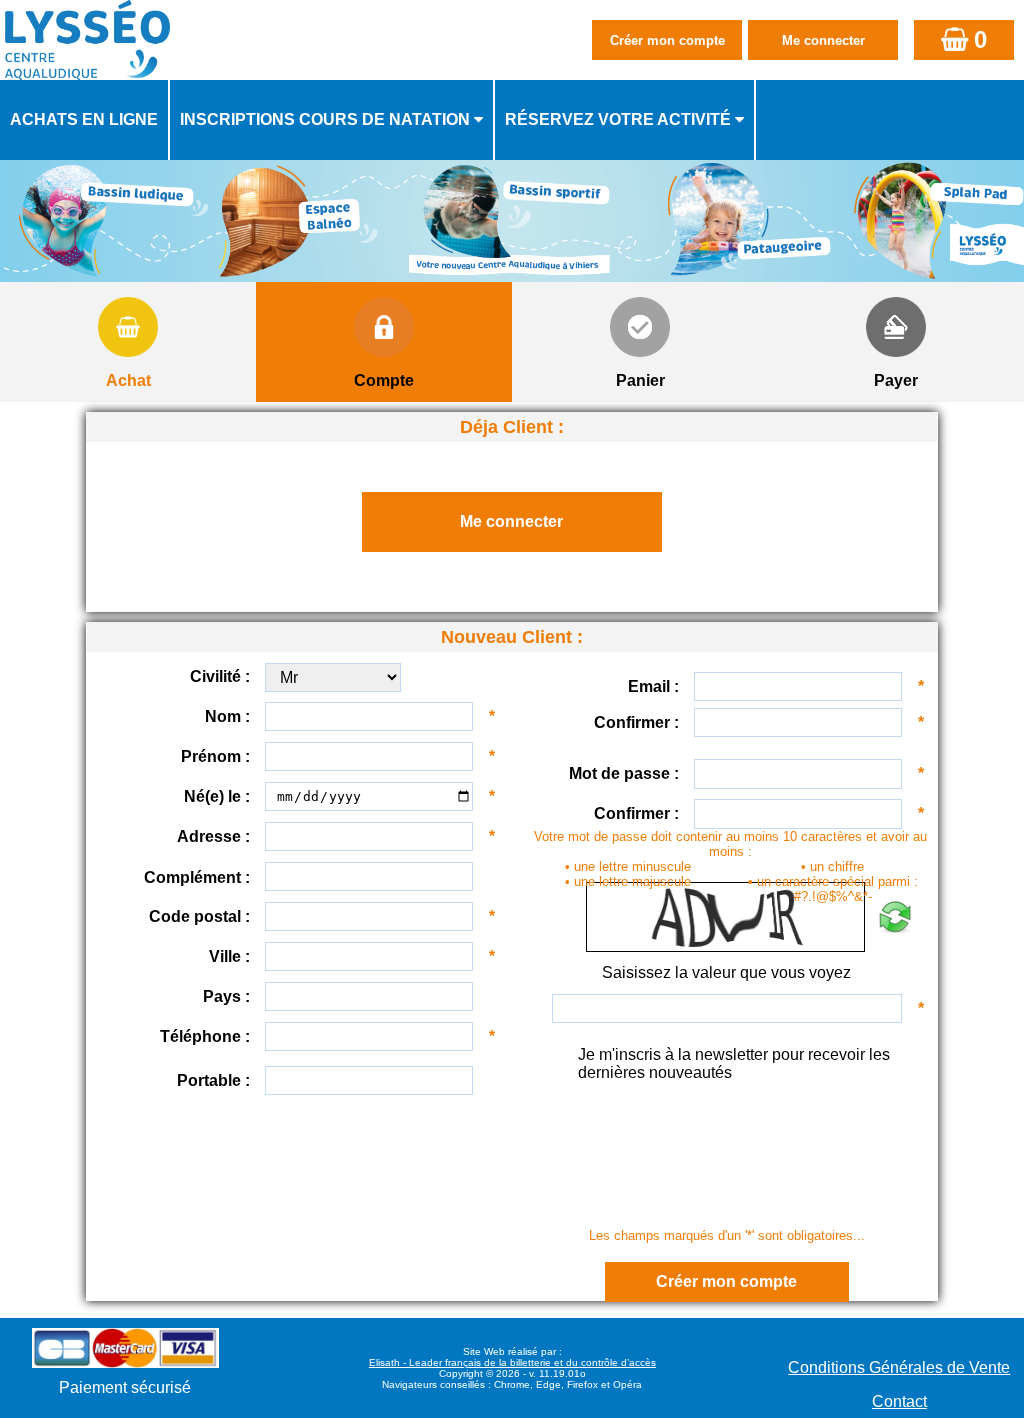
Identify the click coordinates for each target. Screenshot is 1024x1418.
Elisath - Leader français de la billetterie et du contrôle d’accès (512, 1362)
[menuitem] (85, 120)
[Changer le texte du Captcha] (894, 917)
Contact (899, 1401)
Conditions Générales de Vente (899, 1367)
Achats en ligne (84, 119)
